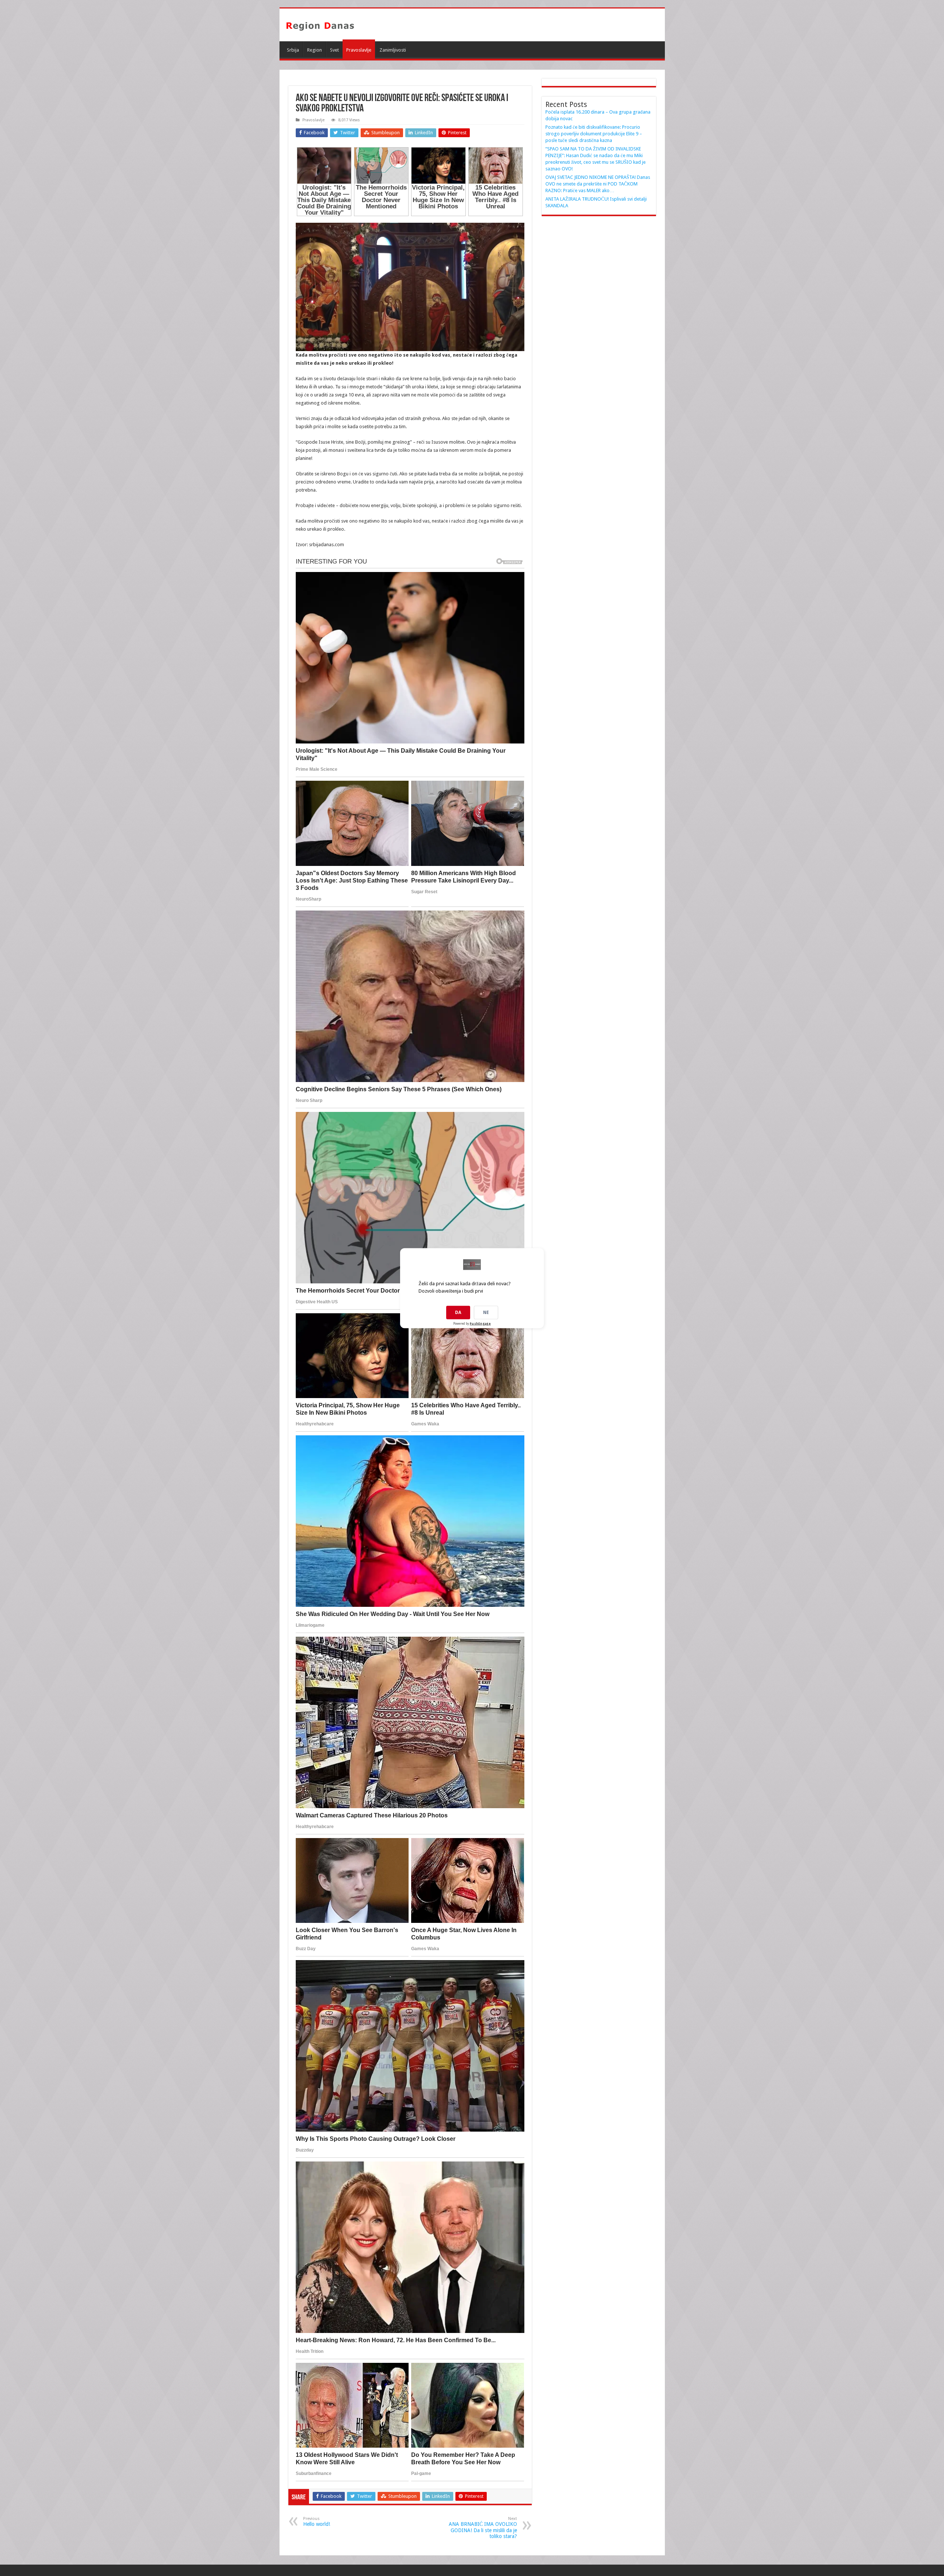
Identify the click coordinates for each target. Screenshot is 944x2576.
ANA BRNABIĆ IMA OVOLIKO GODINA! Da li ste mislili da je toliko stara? (483, 2528)
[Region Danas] (320, 25)
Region (315, 50)
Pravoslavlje (359, 50)
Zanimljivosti (393, 50)
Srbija (293, 50)
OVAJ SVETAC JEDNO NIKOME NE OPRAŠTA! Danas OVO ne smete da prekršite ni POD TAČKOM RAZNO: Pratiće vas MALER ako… (598, 184)
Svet (334, 50)
